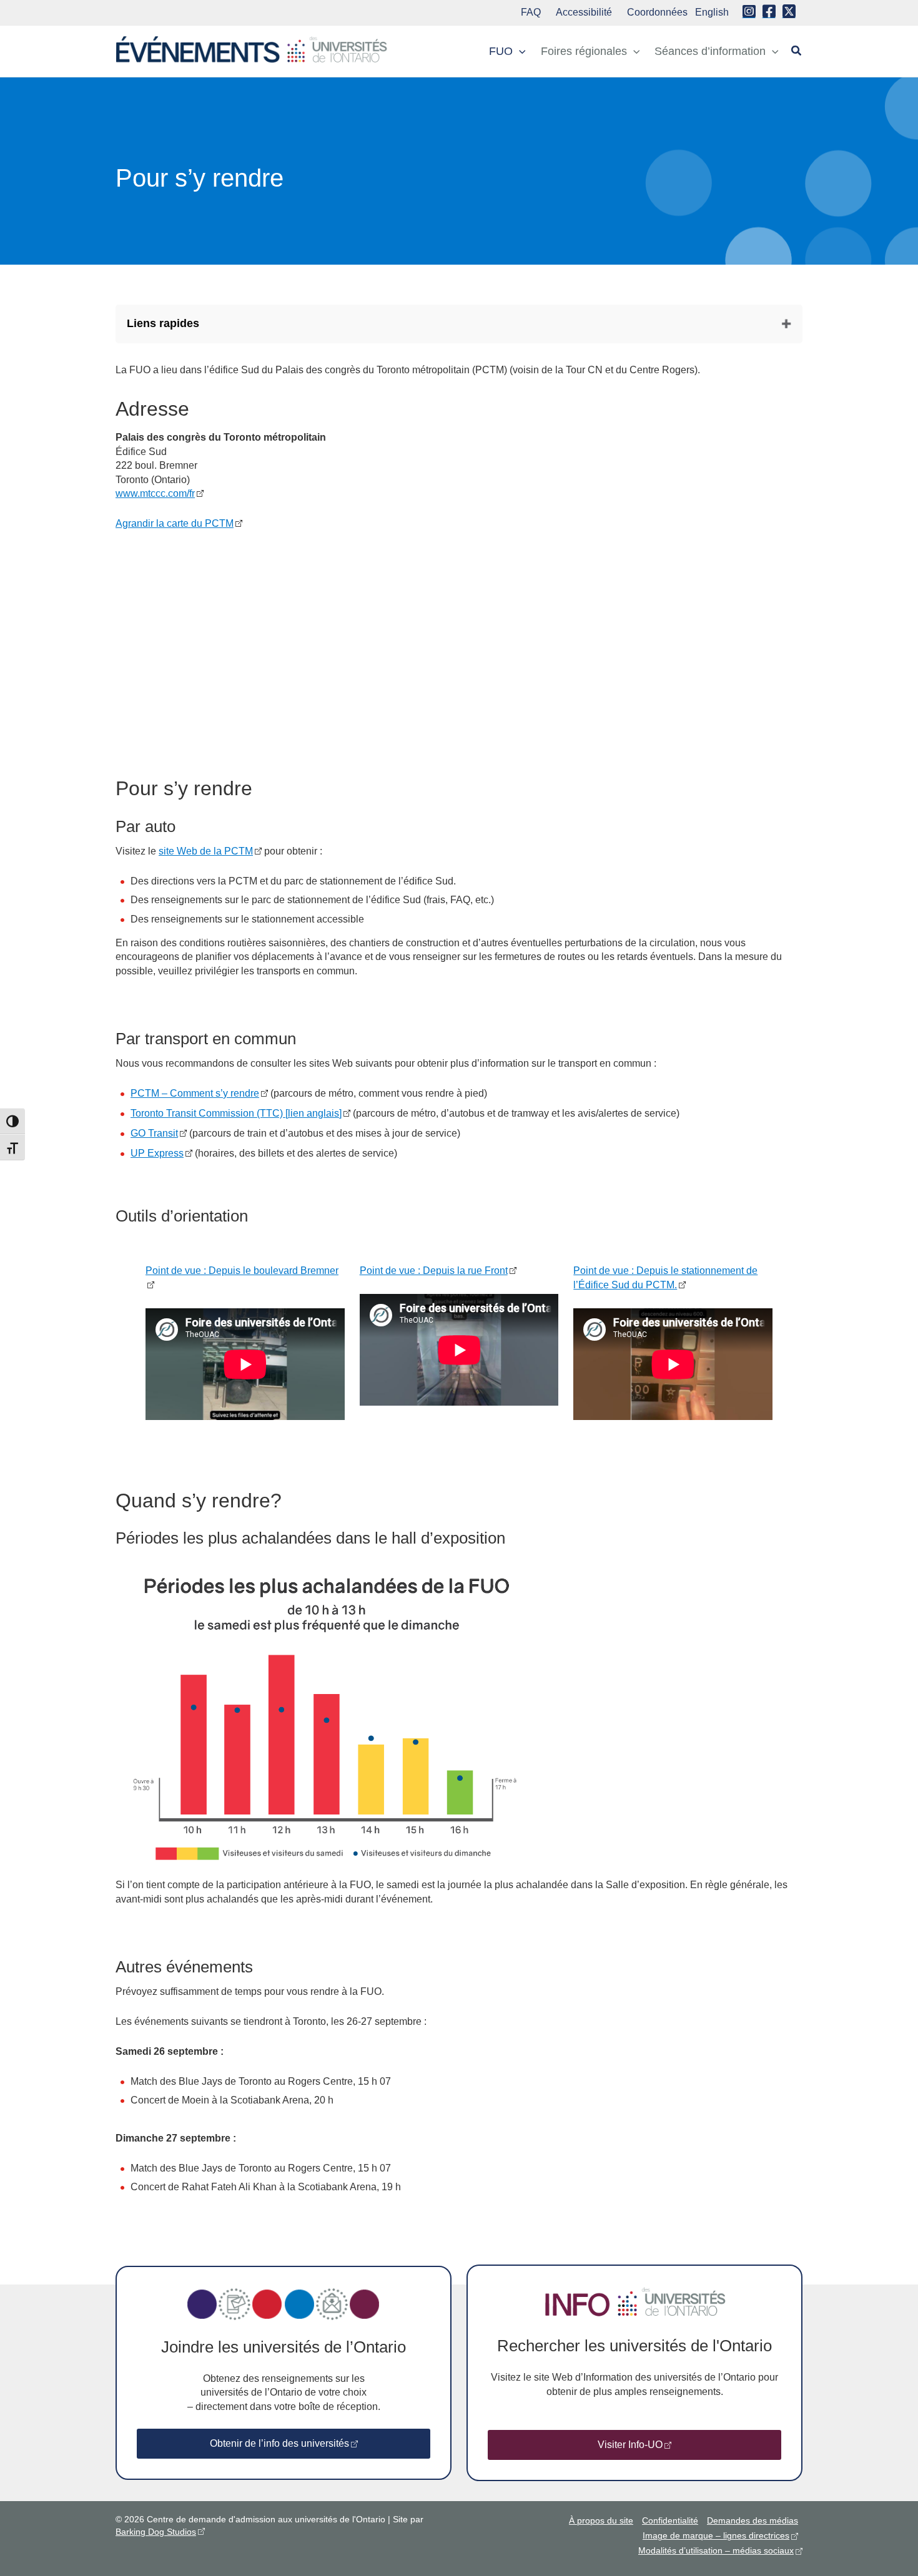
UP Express (157, 1153)
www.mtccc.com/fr (155, 493)
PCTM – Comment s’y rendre (195, 1093)
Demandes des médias (753, 2520)
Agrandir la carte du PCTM (175, 523)
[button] (519, 51)
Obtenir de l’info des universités (279, 2443)
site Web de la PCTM (206, 851)
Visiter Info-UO (630, 2445)
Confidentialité (670, 2520)
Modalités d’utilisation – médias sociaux (716, 2550)
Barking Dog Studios (156, 2532)
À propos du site (601, 2520)
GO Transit (154, 1133)
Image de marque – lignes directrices (716, 2535)
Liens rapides (163, 323)
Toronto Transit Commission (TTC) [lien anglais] (236, 1113)
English (712, 12)
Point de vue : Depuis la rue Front (434, 1271)
